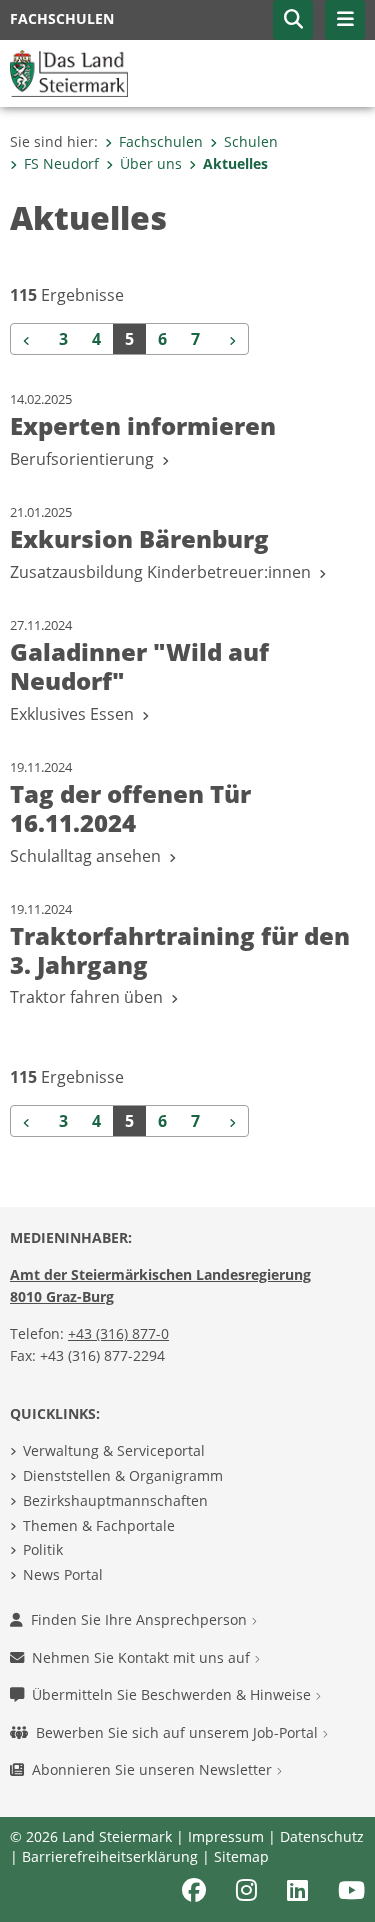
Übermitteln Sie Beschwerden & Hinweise (173, 1694)
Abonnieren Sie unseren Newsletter (154, 1769)
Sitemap (241, 1856)
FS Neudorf (61, 163)
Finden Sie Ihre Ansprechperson (141, 1619)
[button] (293, 20)
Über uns (151, 163)
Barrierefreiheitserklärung (110, 1856)
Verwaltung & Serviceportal (114, 1450)
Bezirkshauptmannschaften (115, 1500)
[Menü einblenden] (345, 20)
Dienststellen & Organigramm (123, 1475)
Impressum (226, 1836)
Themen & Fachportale (99, 1525)
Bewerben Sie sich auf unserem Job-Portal (179, 1732)
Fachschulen (161, 141)
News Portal (63, 1574)
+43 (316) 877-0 (118, 1333)
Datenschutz (322, 1836)
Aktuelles (235, 163)
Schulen (251, 141)
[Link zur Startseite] (69, 72)
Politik (43, 1549)
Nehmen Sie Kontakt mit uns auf (143, 1657)
